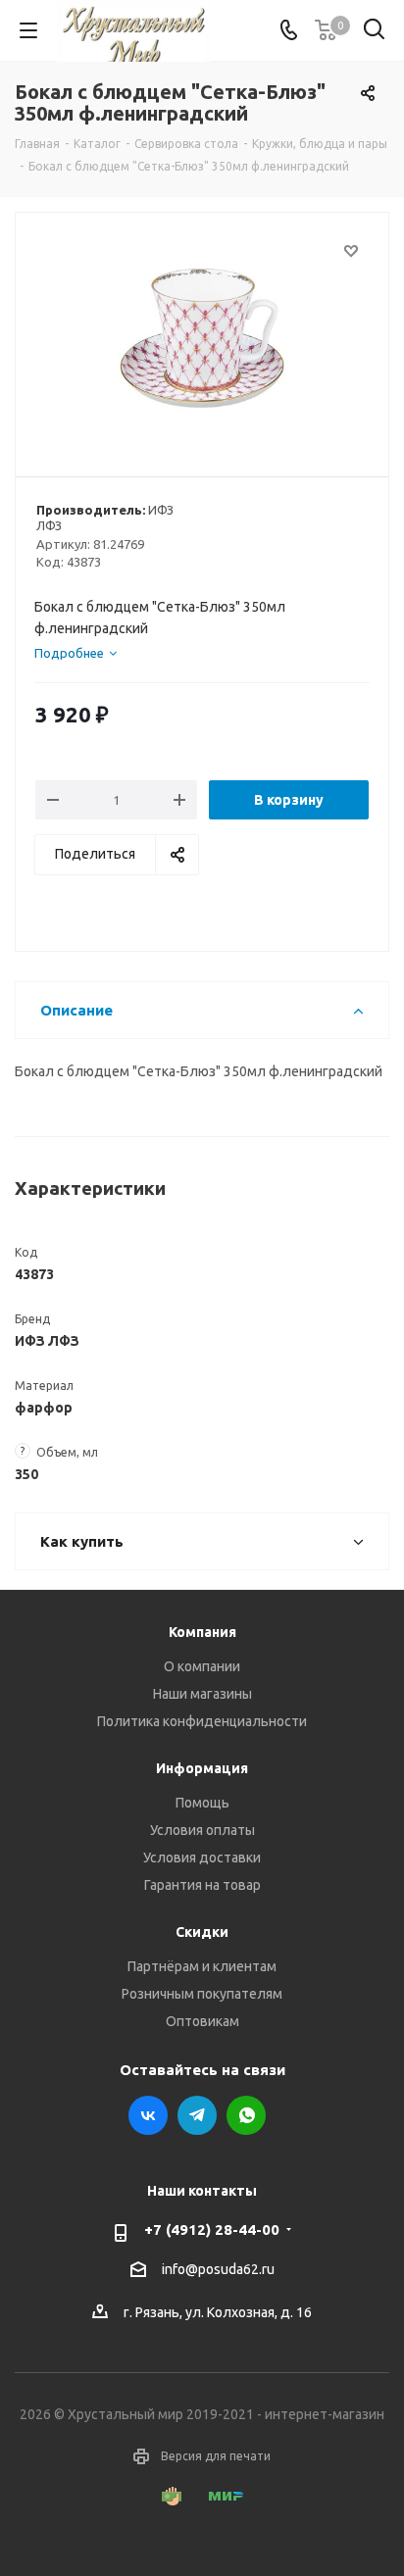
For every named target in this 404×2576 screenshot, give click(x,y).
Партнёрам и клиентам (202, 1966)
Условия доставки (202, 1858)
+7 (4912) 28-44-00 (212, 2229)
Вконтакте (148, 2115)
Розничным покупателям (202, 1994)
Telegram (197, 2115)
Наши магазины (202, 1694)
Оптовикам (202, 2021)
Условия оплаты (202, 1830)
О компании (202, 1666)
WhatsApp (246, 2115)
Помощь (202, 1803)
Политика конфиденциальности (202, 1721)
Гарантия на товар (202, 1885)
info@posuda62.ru (218, 2269)
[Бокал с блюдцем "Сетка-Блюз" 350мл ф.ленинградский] (202, 336)
